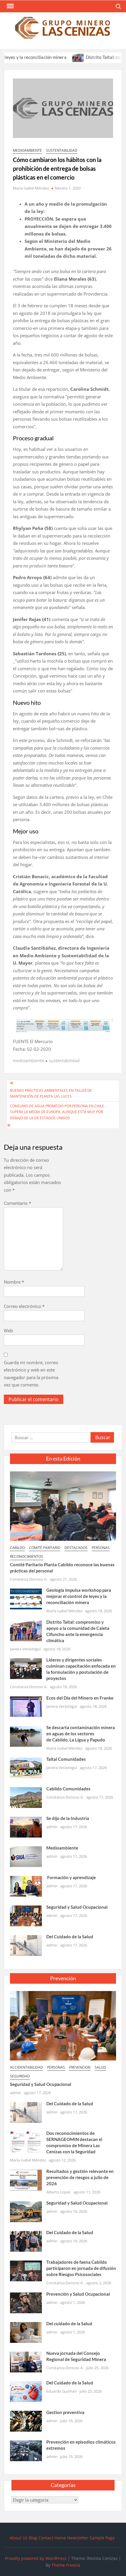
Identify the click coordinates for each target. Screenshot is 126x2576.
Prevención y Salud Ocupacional (78, 2294)
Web (8, 1330)
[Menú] (10, 6)
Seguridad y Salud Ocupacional (77, 1907)
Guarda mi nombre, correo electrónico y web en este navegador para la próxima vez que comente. (31, 1374)
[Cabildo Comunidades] (26, 1797)
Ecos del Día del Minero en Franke (80, 1698)
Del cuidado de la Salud (69, 2323)
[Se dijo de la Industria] (26, 1827)
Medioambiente (62, 1848)
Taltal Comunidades (66, 1759)
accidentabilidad (27, 2067)
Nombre (14, 1282)
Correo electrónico (24, 1306)
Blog (33, 2538)
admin (52, 1827)
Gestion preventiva (65, 2412)
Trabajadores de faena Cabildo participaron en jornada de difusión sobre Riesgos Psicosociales (81, 2268)
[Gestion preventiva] (26, 2420)
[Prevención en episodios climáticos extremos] (26, 2450)
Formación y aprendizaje (71, 1877)
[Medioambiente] (26, 1856)
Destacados (76, 1548)
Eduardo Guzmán (62, 2391)
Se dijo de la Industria (68, 1818)
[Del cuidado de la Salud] (26, 2332)
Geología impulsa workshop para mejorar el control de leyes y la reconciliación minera (79, 1596)
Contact (46, 2538)
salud (100, 2067)
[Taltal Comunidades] (26, 1768)
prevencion (80, 2067)
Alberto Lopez (58, 2192)
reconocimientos (27, 1556)
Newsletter (78, 2538)
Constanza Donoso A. (29, 1579)
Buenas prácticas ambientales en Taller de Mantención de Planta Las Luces (51, 1093)
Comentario (17, 1203)
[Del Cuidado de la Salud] (26, 1945)
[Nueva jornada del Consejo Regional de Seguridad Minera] (26, 2361)
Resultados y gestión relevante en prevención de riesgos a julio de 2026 (80, 2177)
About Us (19, 2538)
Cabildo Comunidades (68, 1789)
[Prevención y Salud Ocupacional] (26, 2302)
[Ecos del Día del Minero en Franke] (26, 1706)
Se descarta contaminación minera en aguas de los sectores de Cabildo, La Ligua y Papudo (81, 1734)
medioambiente (27, 150)
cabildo (17, 1548)
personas (101, 1548)
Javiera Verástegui (25, 1649)
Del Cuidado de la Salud (70, 1937)
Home (60, 2538)
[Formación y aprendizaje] (26, 1886)
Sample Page (102, 2538)
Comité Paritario (45, 1548)
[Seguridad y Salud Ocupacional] (26, 1915)
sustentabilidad (62, 150)
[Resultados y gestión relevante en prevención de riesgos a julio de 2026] (26, 2179)
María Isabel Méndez (31, 188)
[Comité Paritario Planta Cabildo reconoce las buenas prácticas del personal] (63, 1506)
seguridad (20, 2076)
